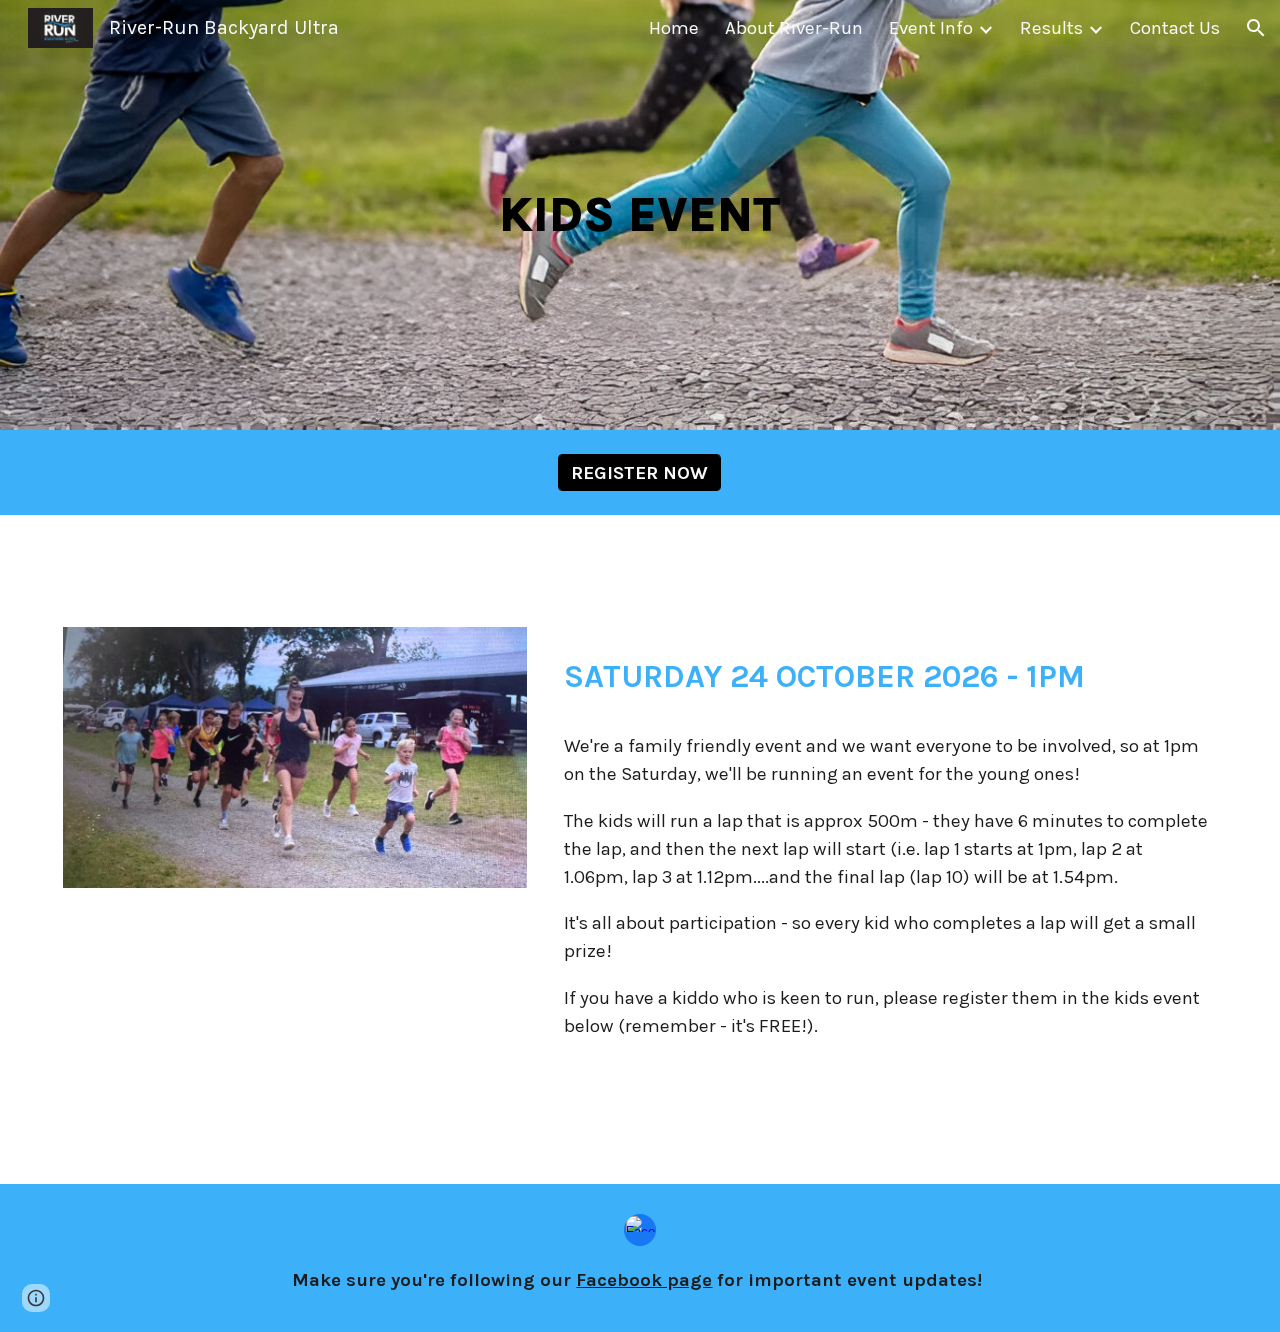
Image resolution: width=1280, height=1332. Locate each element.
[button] (1256, 28)
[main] (640, 215)
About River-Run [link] (794, 28)
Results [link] (1051, 28)
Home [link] (674, 28)
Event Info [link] (931, 28)
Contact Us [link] (1175, 28)
